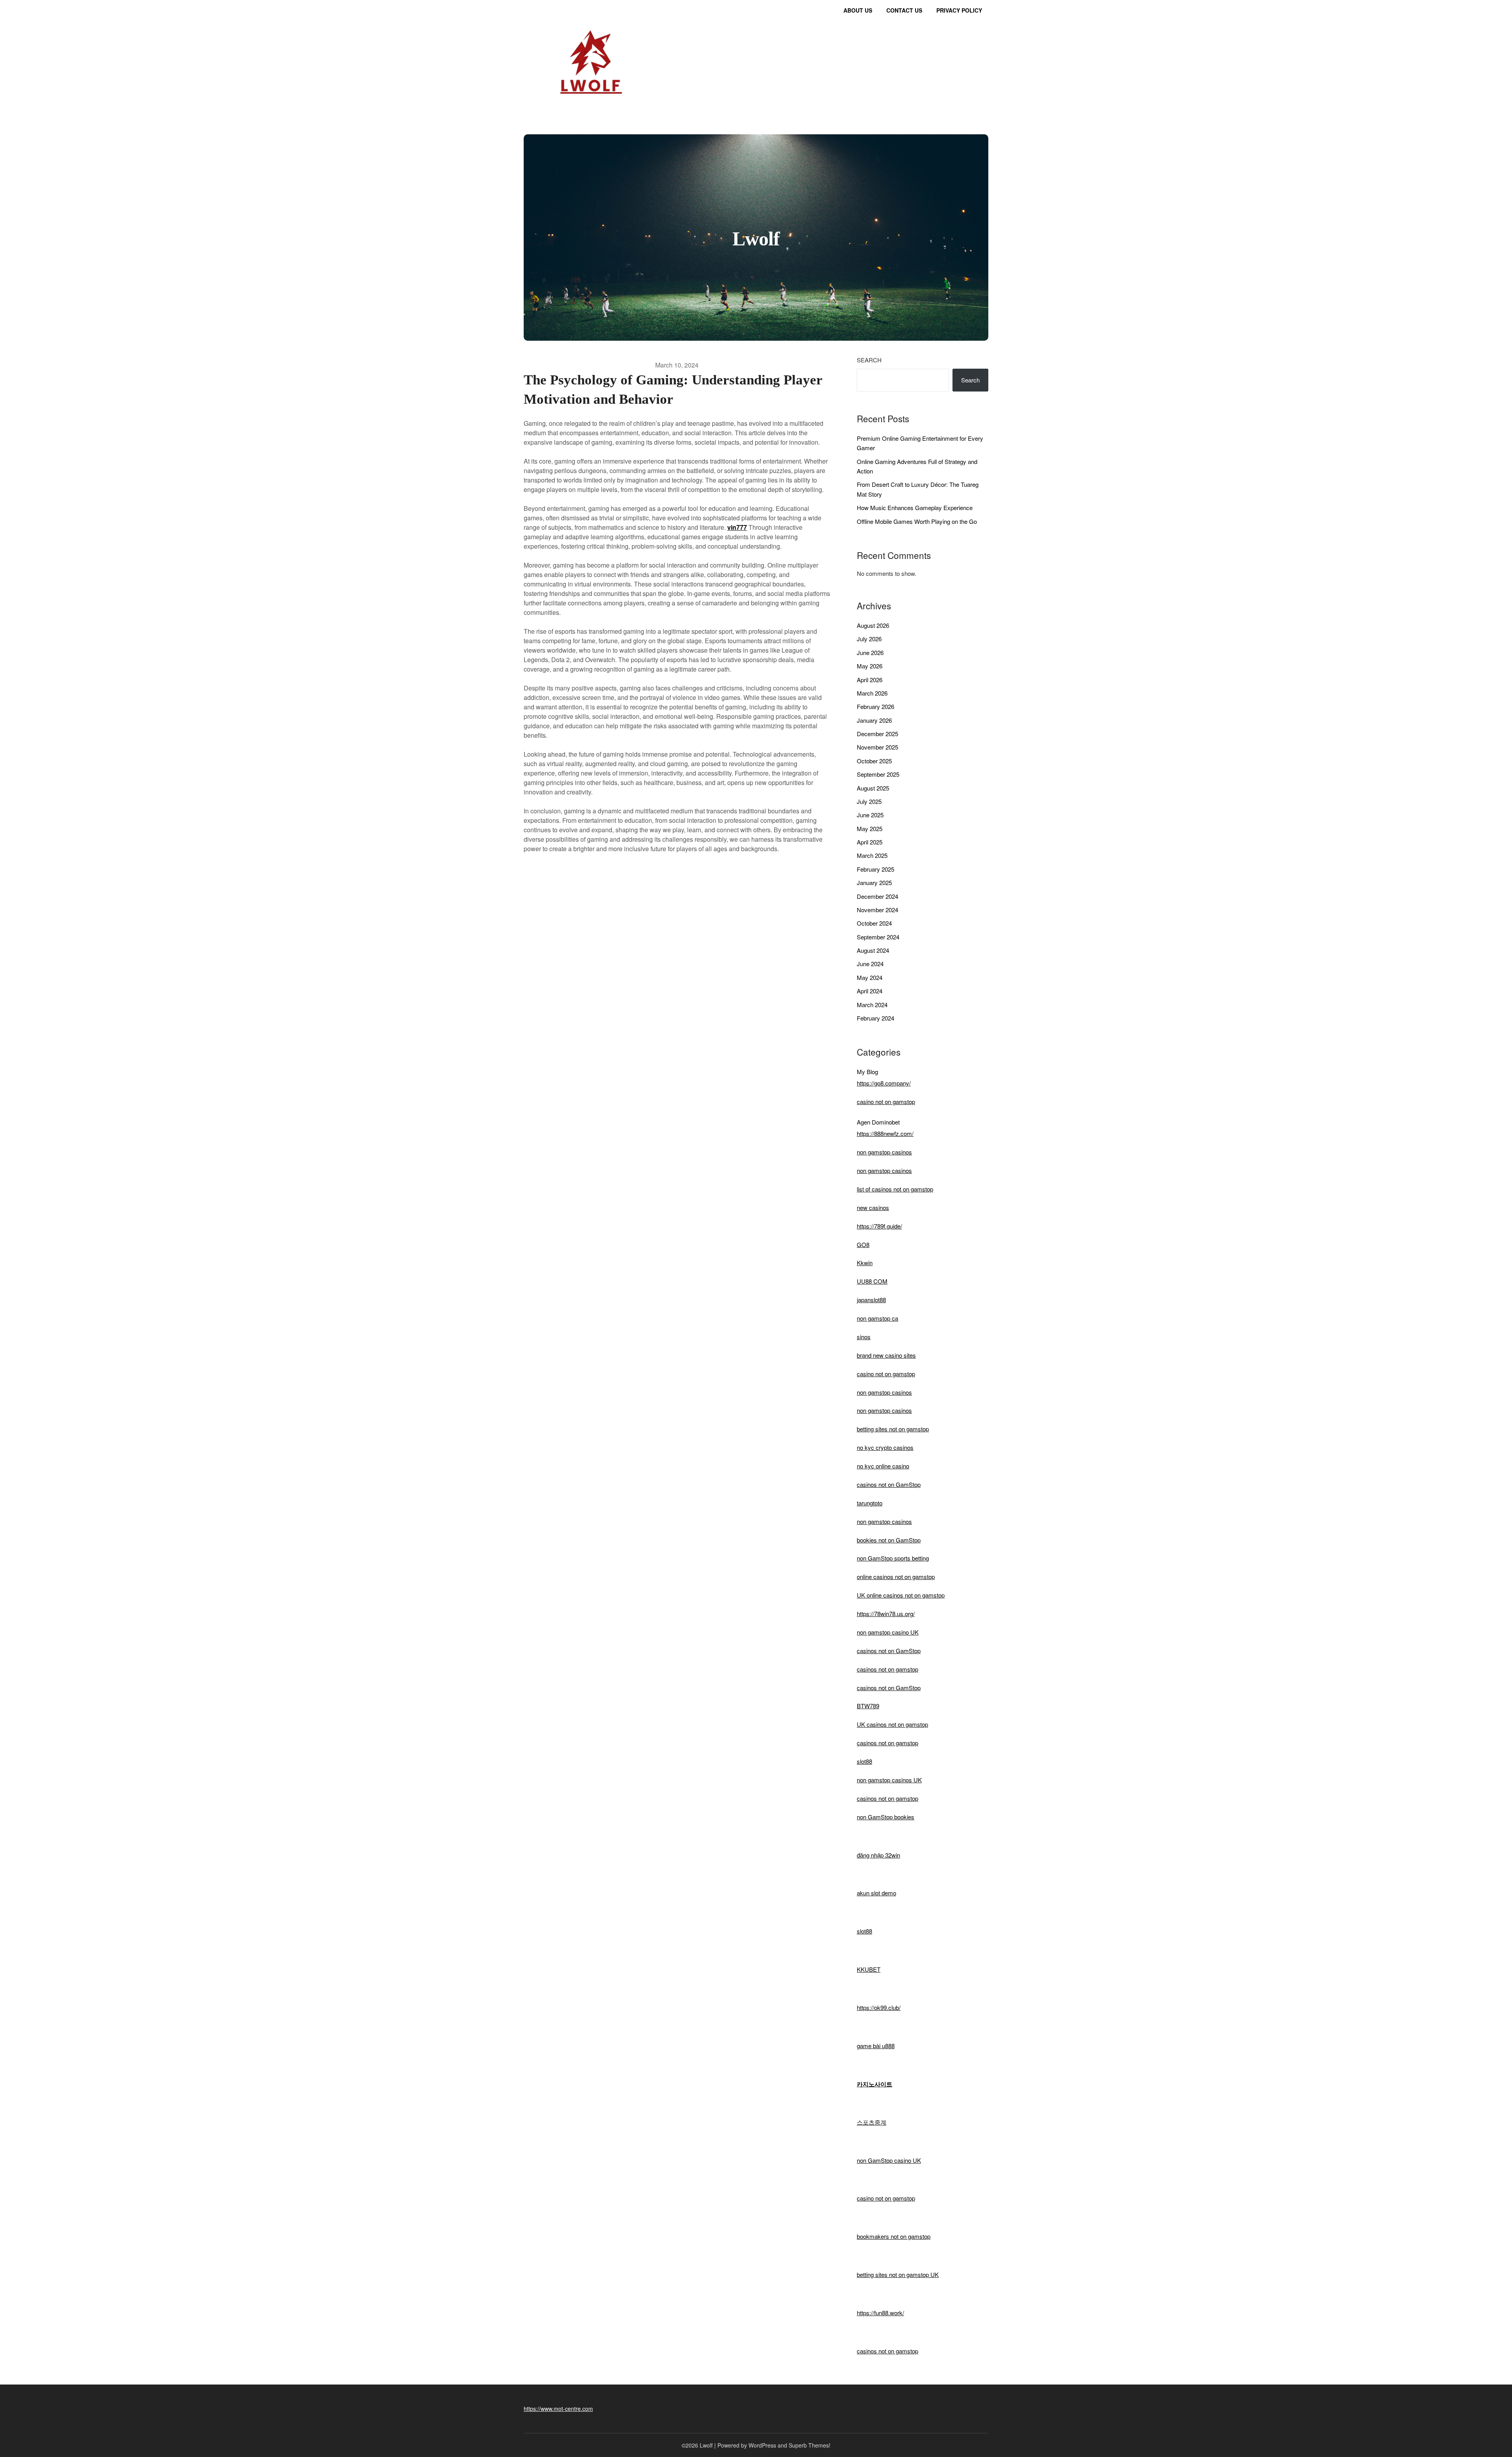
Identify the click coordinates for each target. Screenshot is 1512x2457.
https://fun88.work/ (880, 2313)
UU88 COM (872, 1281)
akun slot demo (876, 1893)
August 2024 (873, 950)
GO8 (863, 1244)
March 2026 (872, 693)
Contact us (904, 10)
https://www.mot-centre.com (558, 2409)
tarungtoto (870, 1503)
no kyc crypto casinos (885, 1447)
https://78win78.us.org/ (886, 1614)
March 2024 (872, 1005)
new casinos (873, 1207)
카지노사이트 (875, 2084)
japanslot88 (871, 1300)
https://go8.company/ (884, 1083)
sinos (864, 1337)
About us (858, 10)
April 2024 (870, 991)
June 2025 (870, 815)
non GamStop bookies (886, 1817)
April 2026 (870, 680)
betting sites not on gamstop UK (898, 2274)
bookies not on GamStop (889, 1540)
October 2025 (874, 761)
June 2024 (870, 964)
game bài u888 (876, 2046)
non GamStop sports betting (893, 1558)
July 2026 (869, 639)
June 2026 (870, 652)
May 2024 (870, 977)
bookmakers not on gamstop (894, 2236)
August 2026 (873, 625)
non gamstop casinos (884, 1152)
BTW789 (868, 1706)
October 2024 (874, 923)
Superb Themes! (810, 2445)
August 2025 (873, 788)
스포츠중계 (872, 2122)
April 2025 (870, 842)
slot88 (864, 1761)
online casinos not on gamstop (896, 1576)
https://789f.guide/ (879, 1226)
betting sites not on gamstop (893, 1429)
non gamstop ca (877, 1318)
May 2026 (870, 666)
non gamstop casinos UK (889, 1780)
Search (869, 360)
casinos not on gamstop (888, 1669)
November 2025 (877, 747)
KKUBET (869, 1969)
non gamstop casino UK (888, 1632)
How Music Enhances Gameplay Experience (915, 508)
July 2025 (869, 801)
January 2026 (874, 720)
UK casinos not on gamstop (892, 1724)
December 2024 (877, 896)
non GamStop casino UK (889, 2160)
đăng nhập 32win (878, 1855)
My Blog (867, 1072)
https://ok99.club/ (879, 2007)
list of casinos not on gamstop (895, 1189)
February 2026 (876, 706)
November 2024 (877, 910)
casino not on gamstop (886, 1101)
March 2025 (872, 855)
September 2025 (878, 774)
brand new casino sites (886, 1355)
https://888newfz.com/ (885, 1133)
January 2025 (874, 882)
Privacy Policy (959, 10)
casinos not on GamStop (889, 1484)
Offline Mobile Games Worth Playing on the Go (917, 521)
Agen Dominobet (878, 1122)
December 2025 (877, 734)
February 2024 (876, 1018)
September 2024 (878, 937)
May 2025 (870, 829)
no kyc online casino (883, 1466)
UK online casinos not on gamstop (901, 1595)
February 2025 (876, 869)
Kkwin (865, 1263)
